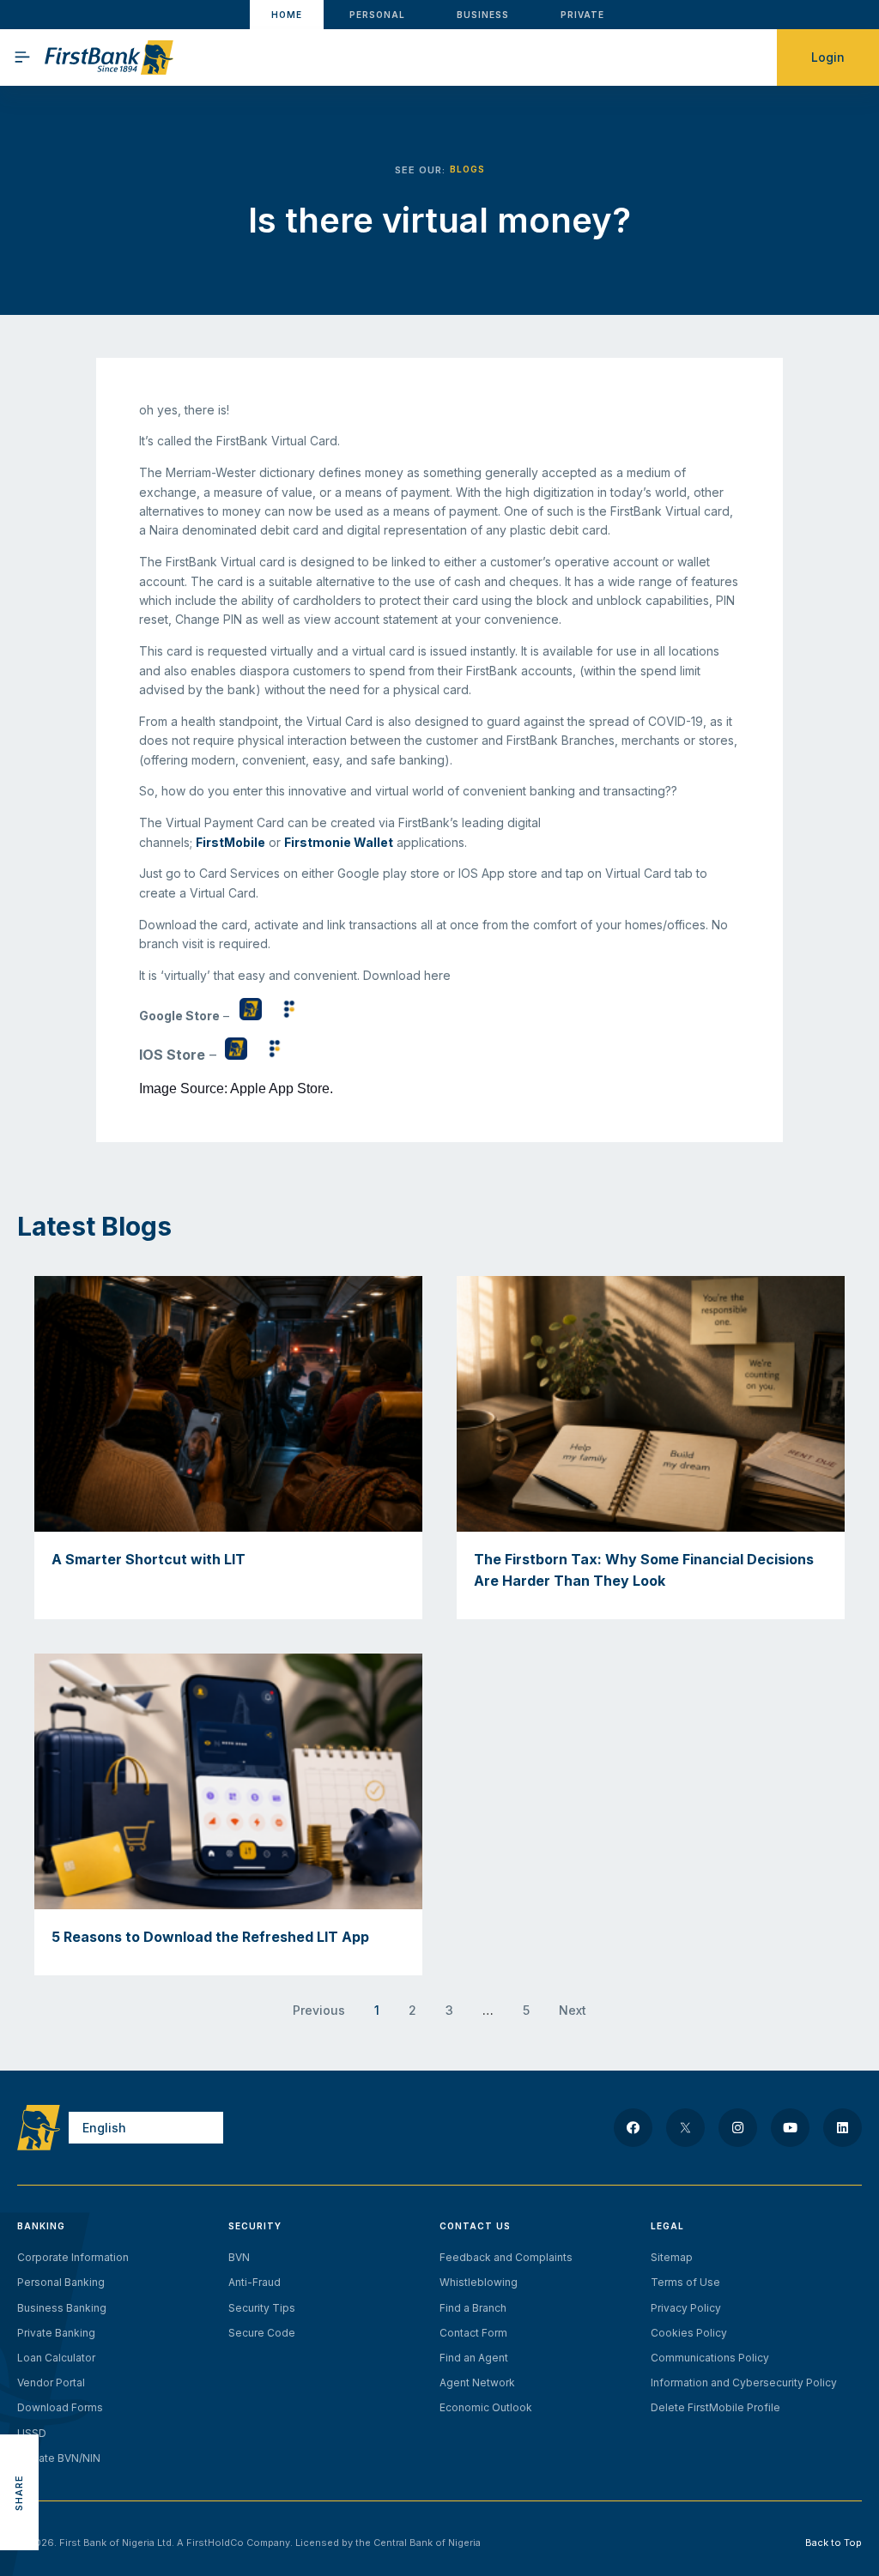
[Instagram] (738, 2128)
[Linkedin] (843, 2128)
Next (573, 2010)
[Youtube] (790, 2128)
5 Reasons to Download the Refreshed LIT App (210, 1937)
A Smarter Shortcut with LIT (149, 1559)
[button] (19, 2415)
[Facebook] (633, 2128)
